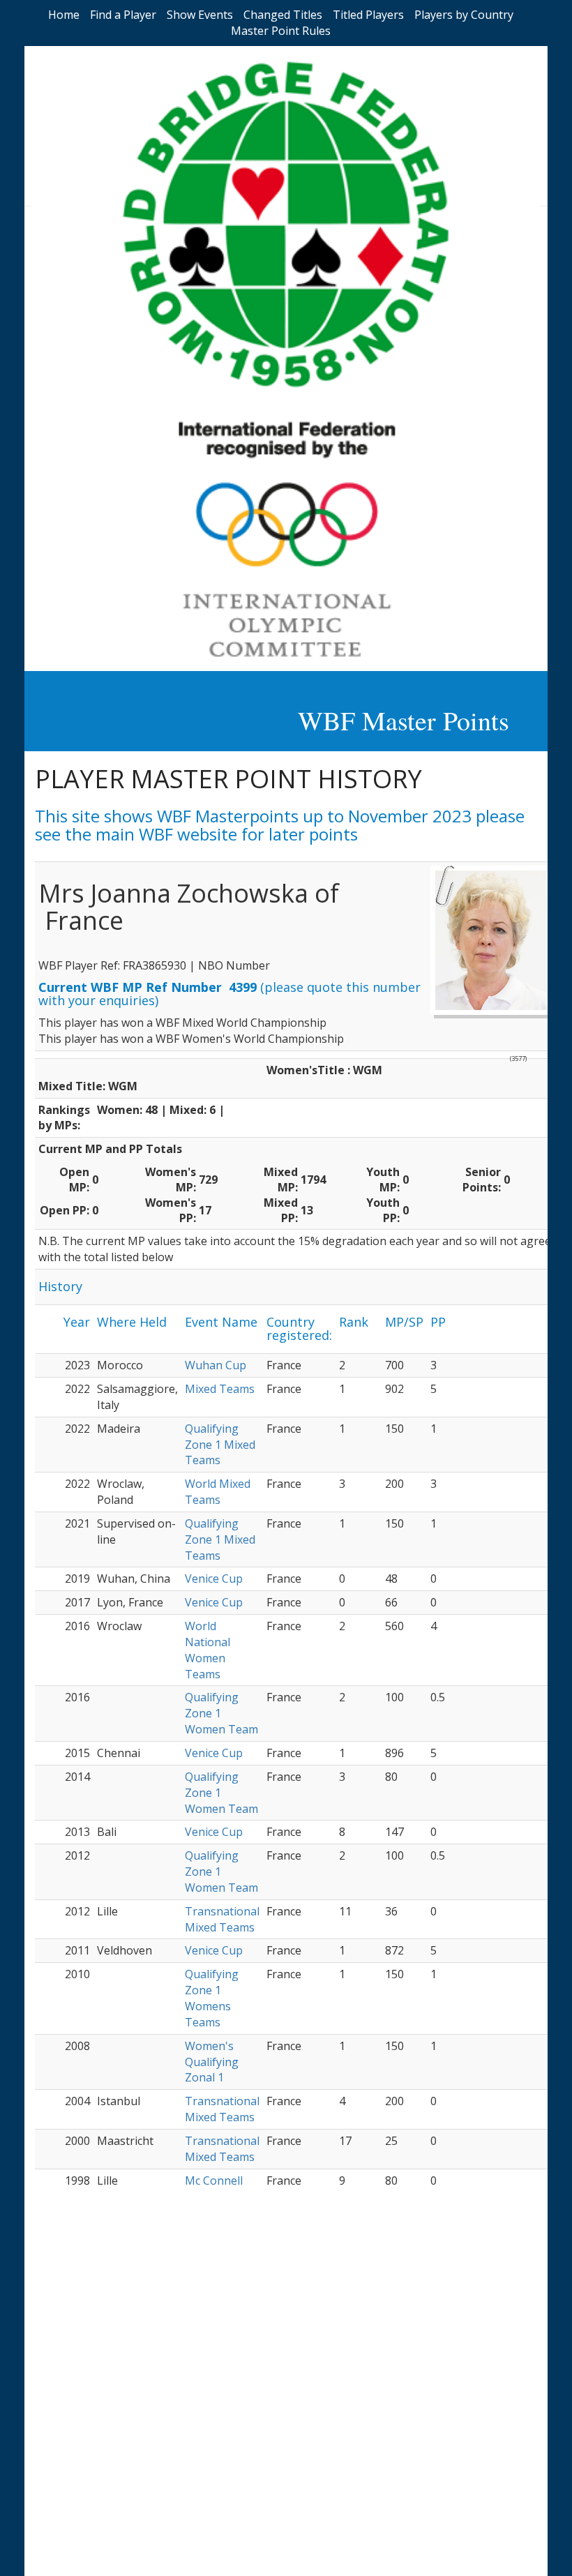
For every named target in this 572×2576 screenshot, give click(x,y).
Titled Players (368, 15)
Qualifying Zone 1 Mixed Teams (220, 1445)
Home (64, 15)
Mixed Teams (220, 1389)
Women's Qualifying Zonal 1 (212, 2062)
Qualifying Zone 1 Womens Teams (212, 1998)
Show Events (200, 15)
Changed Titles (283, 15)
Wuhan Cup (216, 1365)
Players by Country (464, 15)
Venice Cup (214, 1579)
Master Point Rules (281, 31)
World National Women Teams (208, 1650)
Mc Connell (214, 2180)
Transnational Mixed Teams (222, 1919)
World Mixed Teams (218, 1492)
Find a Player (123, 15)
